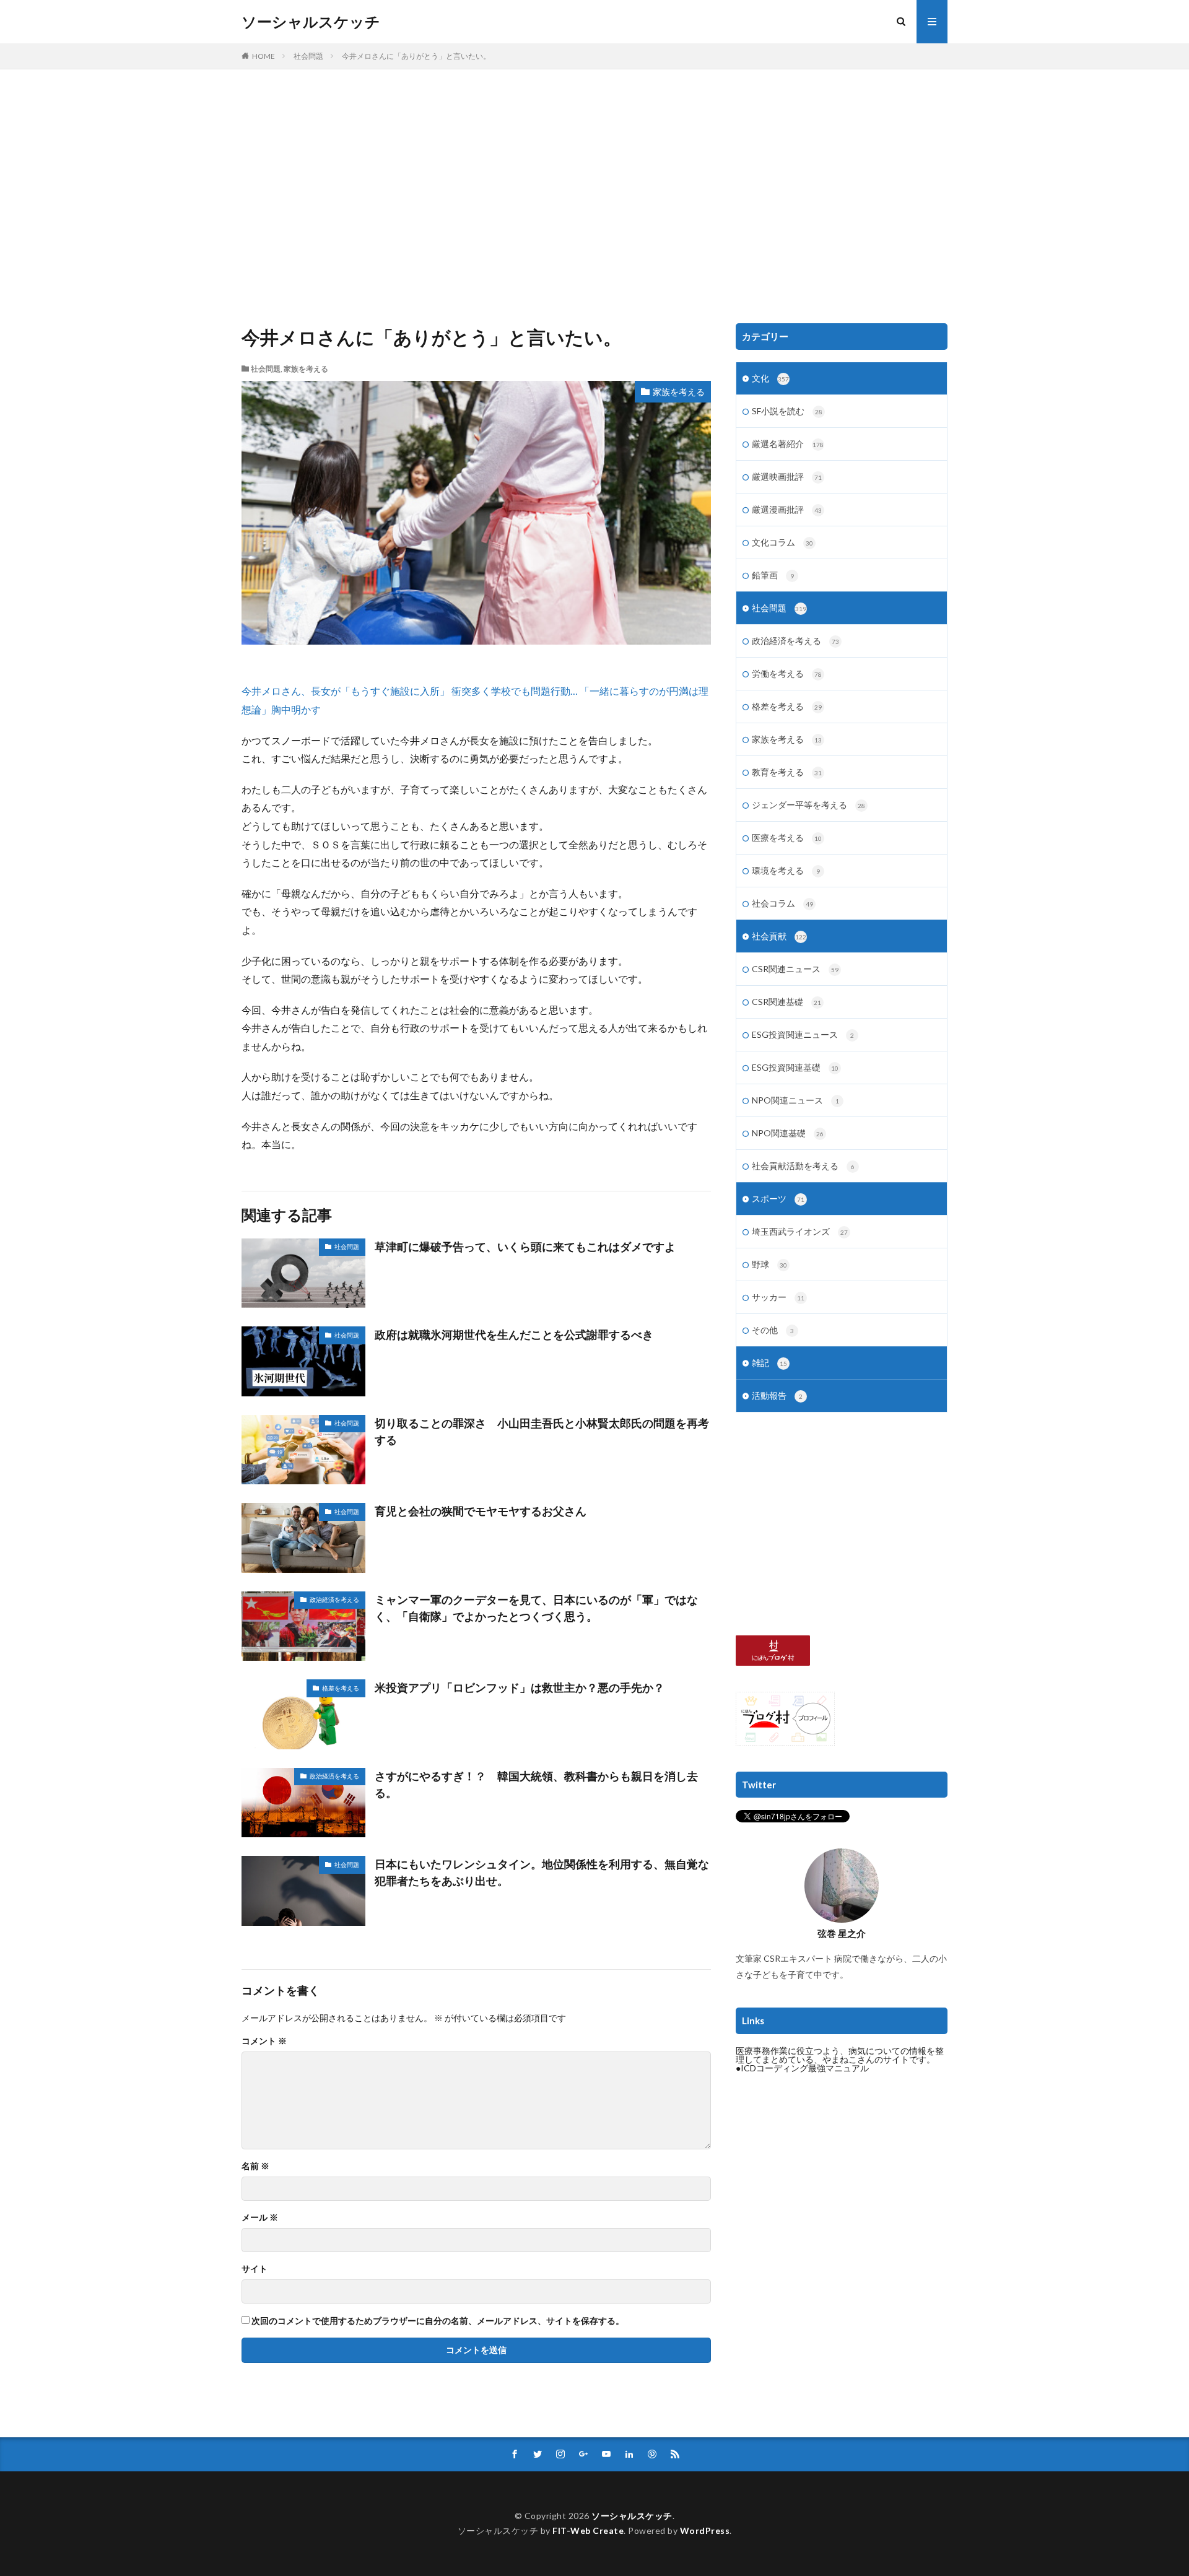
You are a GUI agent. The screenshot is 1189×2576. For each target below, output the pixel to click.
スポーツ (778, 1199)
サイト (255, 2269)
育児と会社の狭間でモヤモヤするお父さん (481, 1511)
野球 (769, 1264)
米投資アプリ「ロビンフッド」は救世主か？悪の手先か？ (520, 1687)
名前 (255, 2166)
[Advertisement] (594, 193)
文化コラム (782, 542)
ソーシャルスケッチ (311, 22)
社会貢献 (779, 936)
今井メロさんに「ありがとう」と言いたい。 (416, 56)
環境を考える (786, 870)
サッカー (778, 1297)
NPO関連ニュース (795, 1100)
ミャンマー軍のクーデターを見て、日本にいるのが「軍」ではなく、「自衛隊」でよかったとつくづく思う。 (536, 1608)
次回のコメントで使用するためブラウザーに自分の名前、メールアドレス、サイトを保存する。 (438, 2321)
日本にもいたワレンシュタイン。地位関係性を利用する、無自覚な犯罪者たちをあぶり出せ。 (542, 1872)
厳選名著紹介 (788, 444)
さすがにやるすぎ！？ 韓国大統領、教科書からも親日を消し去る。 (536, 1784)
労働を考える (787, 673)
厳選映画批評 (787, 476)
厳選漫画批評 (787, 509)
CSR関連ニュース (795, 969)
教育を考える (787, 772)
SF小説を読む (787, 411)
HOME (263, 56)
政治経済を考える (334, 1599)
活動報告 (777, 1395)
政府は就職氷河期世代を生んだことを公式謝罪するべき (514, 1334)
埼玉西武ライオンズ (800, 1231)
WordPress (705, 2530)
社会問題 (308, 56)
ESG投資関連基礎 (795, 1067)
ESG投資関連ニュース (803, 1034)
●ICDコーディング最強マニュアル (802, 2068)
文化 (770, 378)
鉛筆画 (773, 575)
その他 (773, 1330)
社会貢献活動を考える (803, 1166)
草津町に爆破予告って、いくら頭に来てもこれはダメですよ (525, 1247)
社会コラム (782, 903)
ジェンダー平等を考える (808, 805)
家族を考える (306, 369)
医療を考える (787, 838)
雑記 (769, 1363)
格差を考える (341, 1688)
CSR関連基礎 (786, 1002)
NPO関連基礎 (788, 1133)
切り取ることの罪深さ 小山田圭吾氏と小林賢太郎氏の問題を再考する (542, 1431)
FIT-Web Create (588, 2530)
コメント (264, 2041)
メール (260, 2217)
